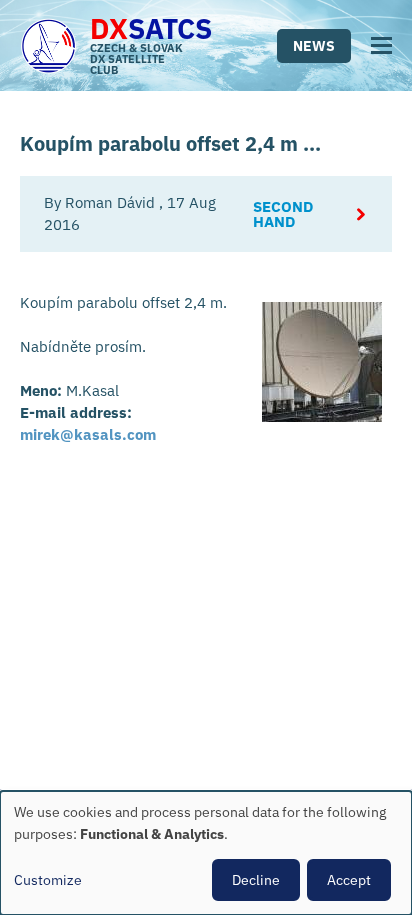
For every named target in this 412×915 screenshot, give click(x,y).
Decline (256, 880)
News (314, 46)
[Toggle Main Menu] (381, 45)
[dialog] (206, 853)
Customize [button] (48, 880)
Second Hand (283, 214)
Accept (349, 880)
